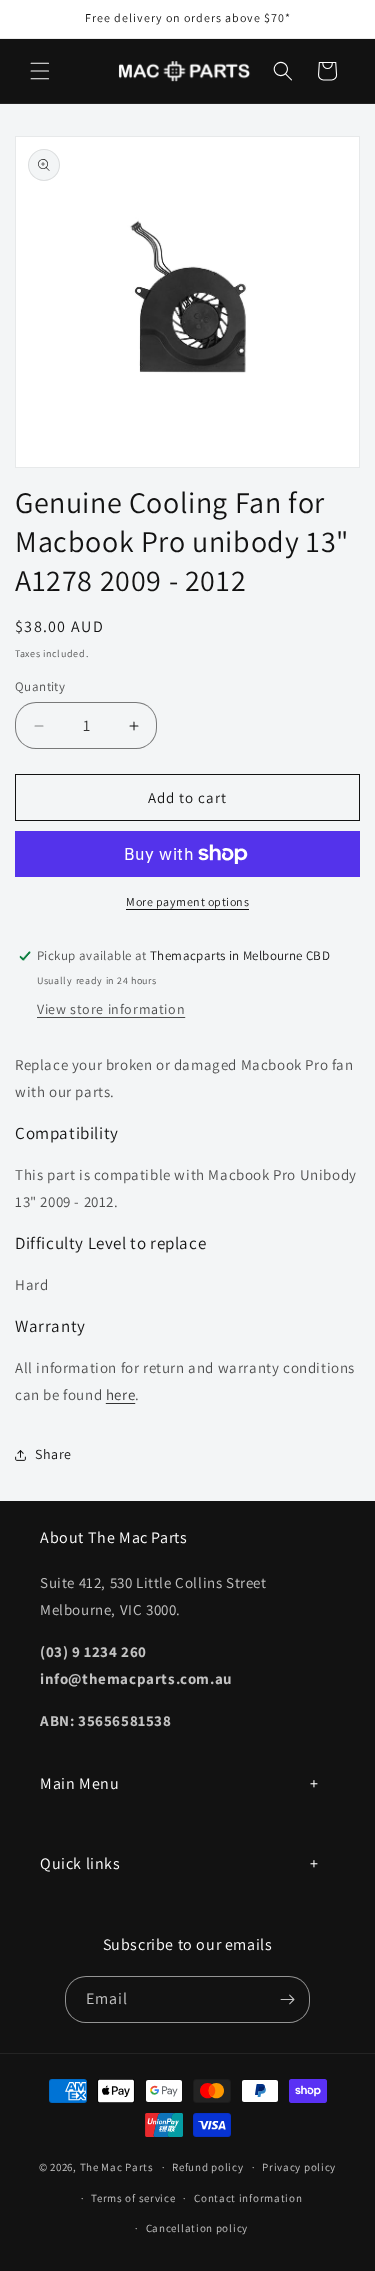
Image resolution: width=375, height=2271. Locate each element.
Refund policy (207, 2167)
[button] (40, 71)
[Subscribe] (287, 1999)
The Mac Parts (117, 2167)
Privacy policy (299, 2167)
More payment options (187, 901)
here (120, 1394)
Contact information (248, 2198)
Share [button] (53, 1454)
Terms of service (133, 2198)
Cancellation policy (197, 2228)
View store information (111, 1009)
